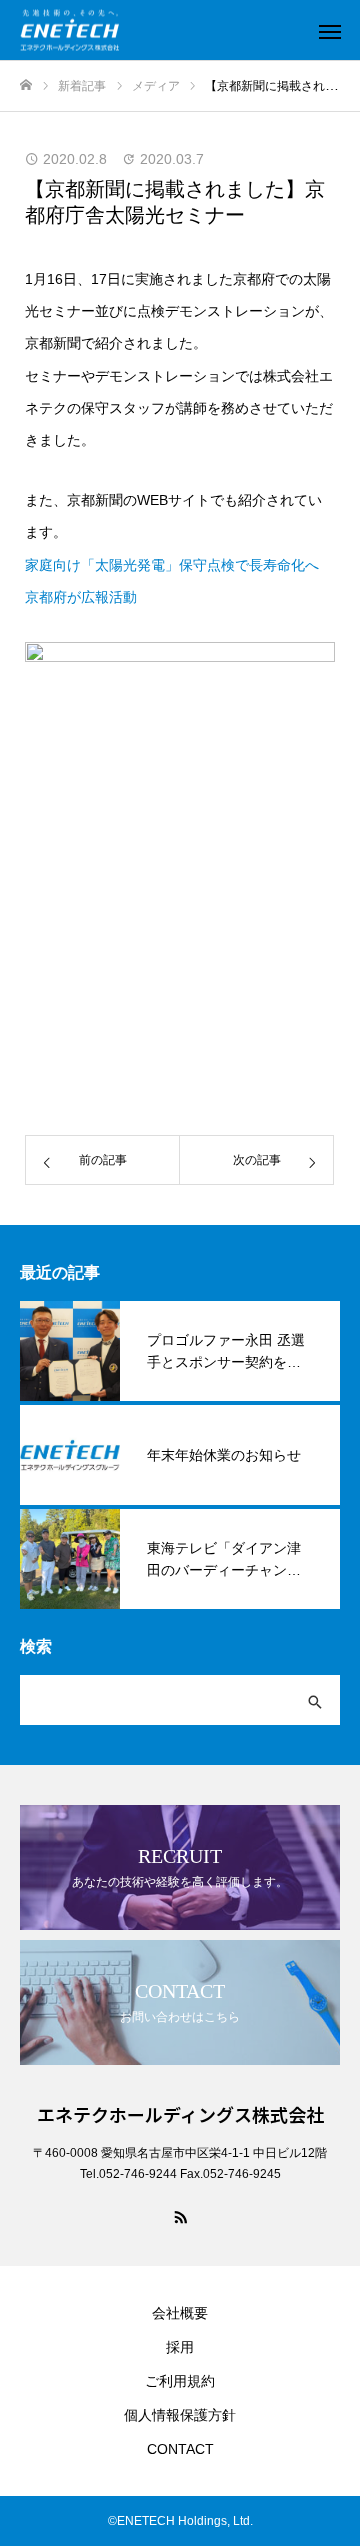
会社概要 (180, 2313)
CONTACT (180, 2449)
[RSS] (180, 2216)
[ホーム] (26, 85)
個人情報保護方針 (180, 2415)
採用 (180, 2347)
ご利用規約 (180, 2381)
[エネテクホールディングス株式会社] (160, 30)
